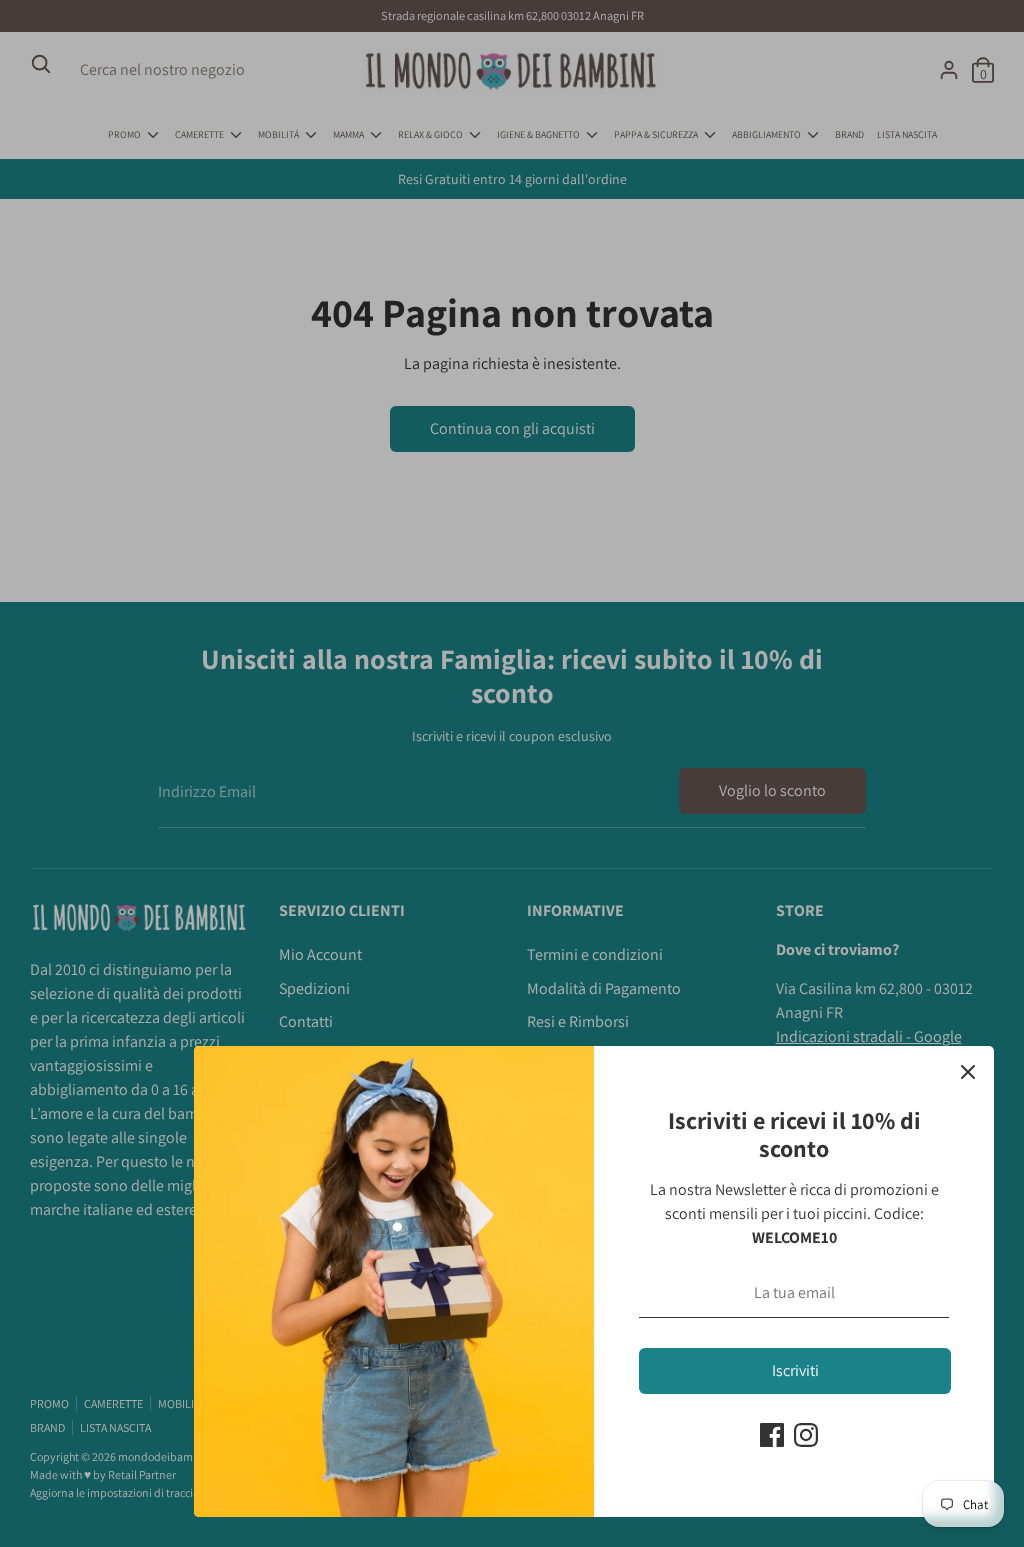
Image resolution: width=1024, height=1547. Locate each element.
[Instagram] (806, 1435)
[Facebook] (772, 1435)
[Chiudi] (968, 1072)
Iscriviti (795, 1370)
